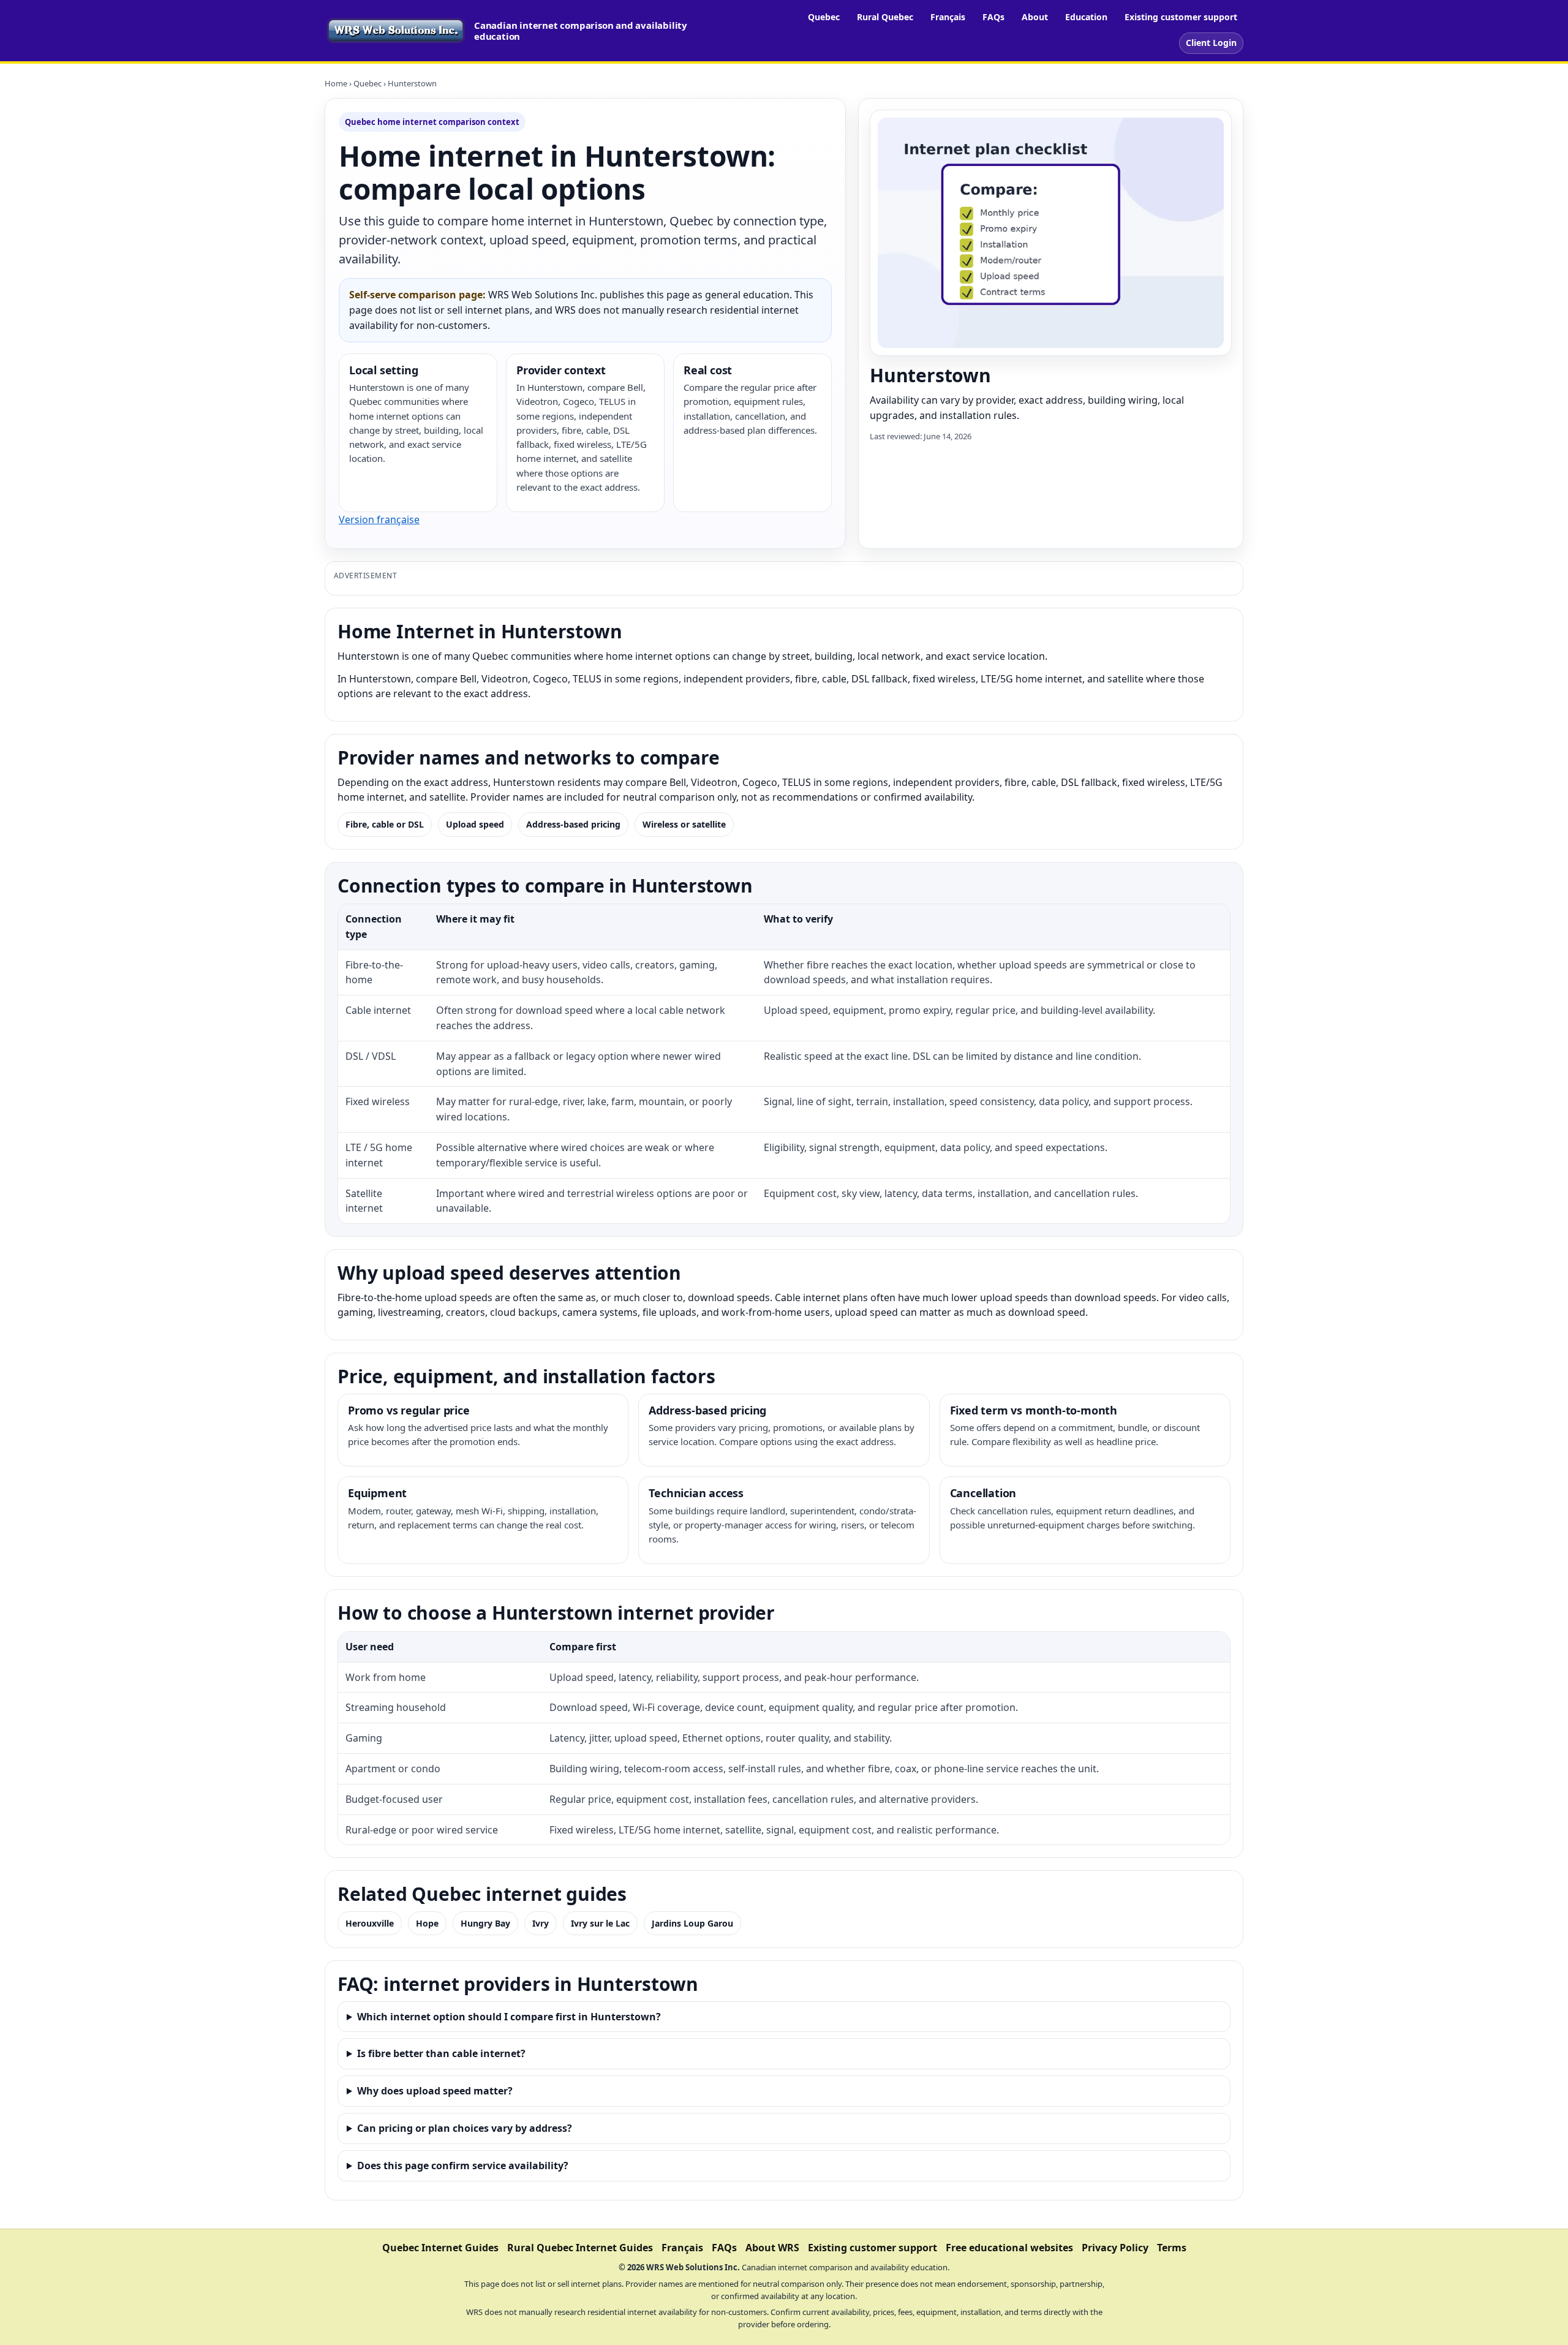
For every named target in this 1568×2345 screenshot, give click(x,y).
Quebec (824, 17)
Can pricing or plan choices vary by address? (465, 2128)
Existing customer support (1181, 17)
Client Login (1211, 43)
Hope (427, 1923)
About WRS (772, 2248)
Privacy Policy (1115, 2248)
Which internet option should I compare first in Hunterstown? (509, 2017)
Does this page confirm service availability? (463, 2166)
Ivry (541, 1923)
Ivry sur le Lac (600, 1923)
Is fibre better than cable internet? (441, 2053)
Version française (379, 519)
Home (336, 83)
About (1035, 17)
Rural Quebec (885, 17)
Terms (1172, 2248)
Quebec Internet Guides (440, 2248)
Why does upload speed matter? (435, 2091)
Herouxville (370, 1923)
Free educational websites (1009, 2248)
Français (948, 17)
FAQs (993, 17)
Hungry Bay (485, 1923)
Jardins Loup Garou (692, 1923)
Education (1086, 17)
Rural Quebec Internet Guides (580, 2248)
